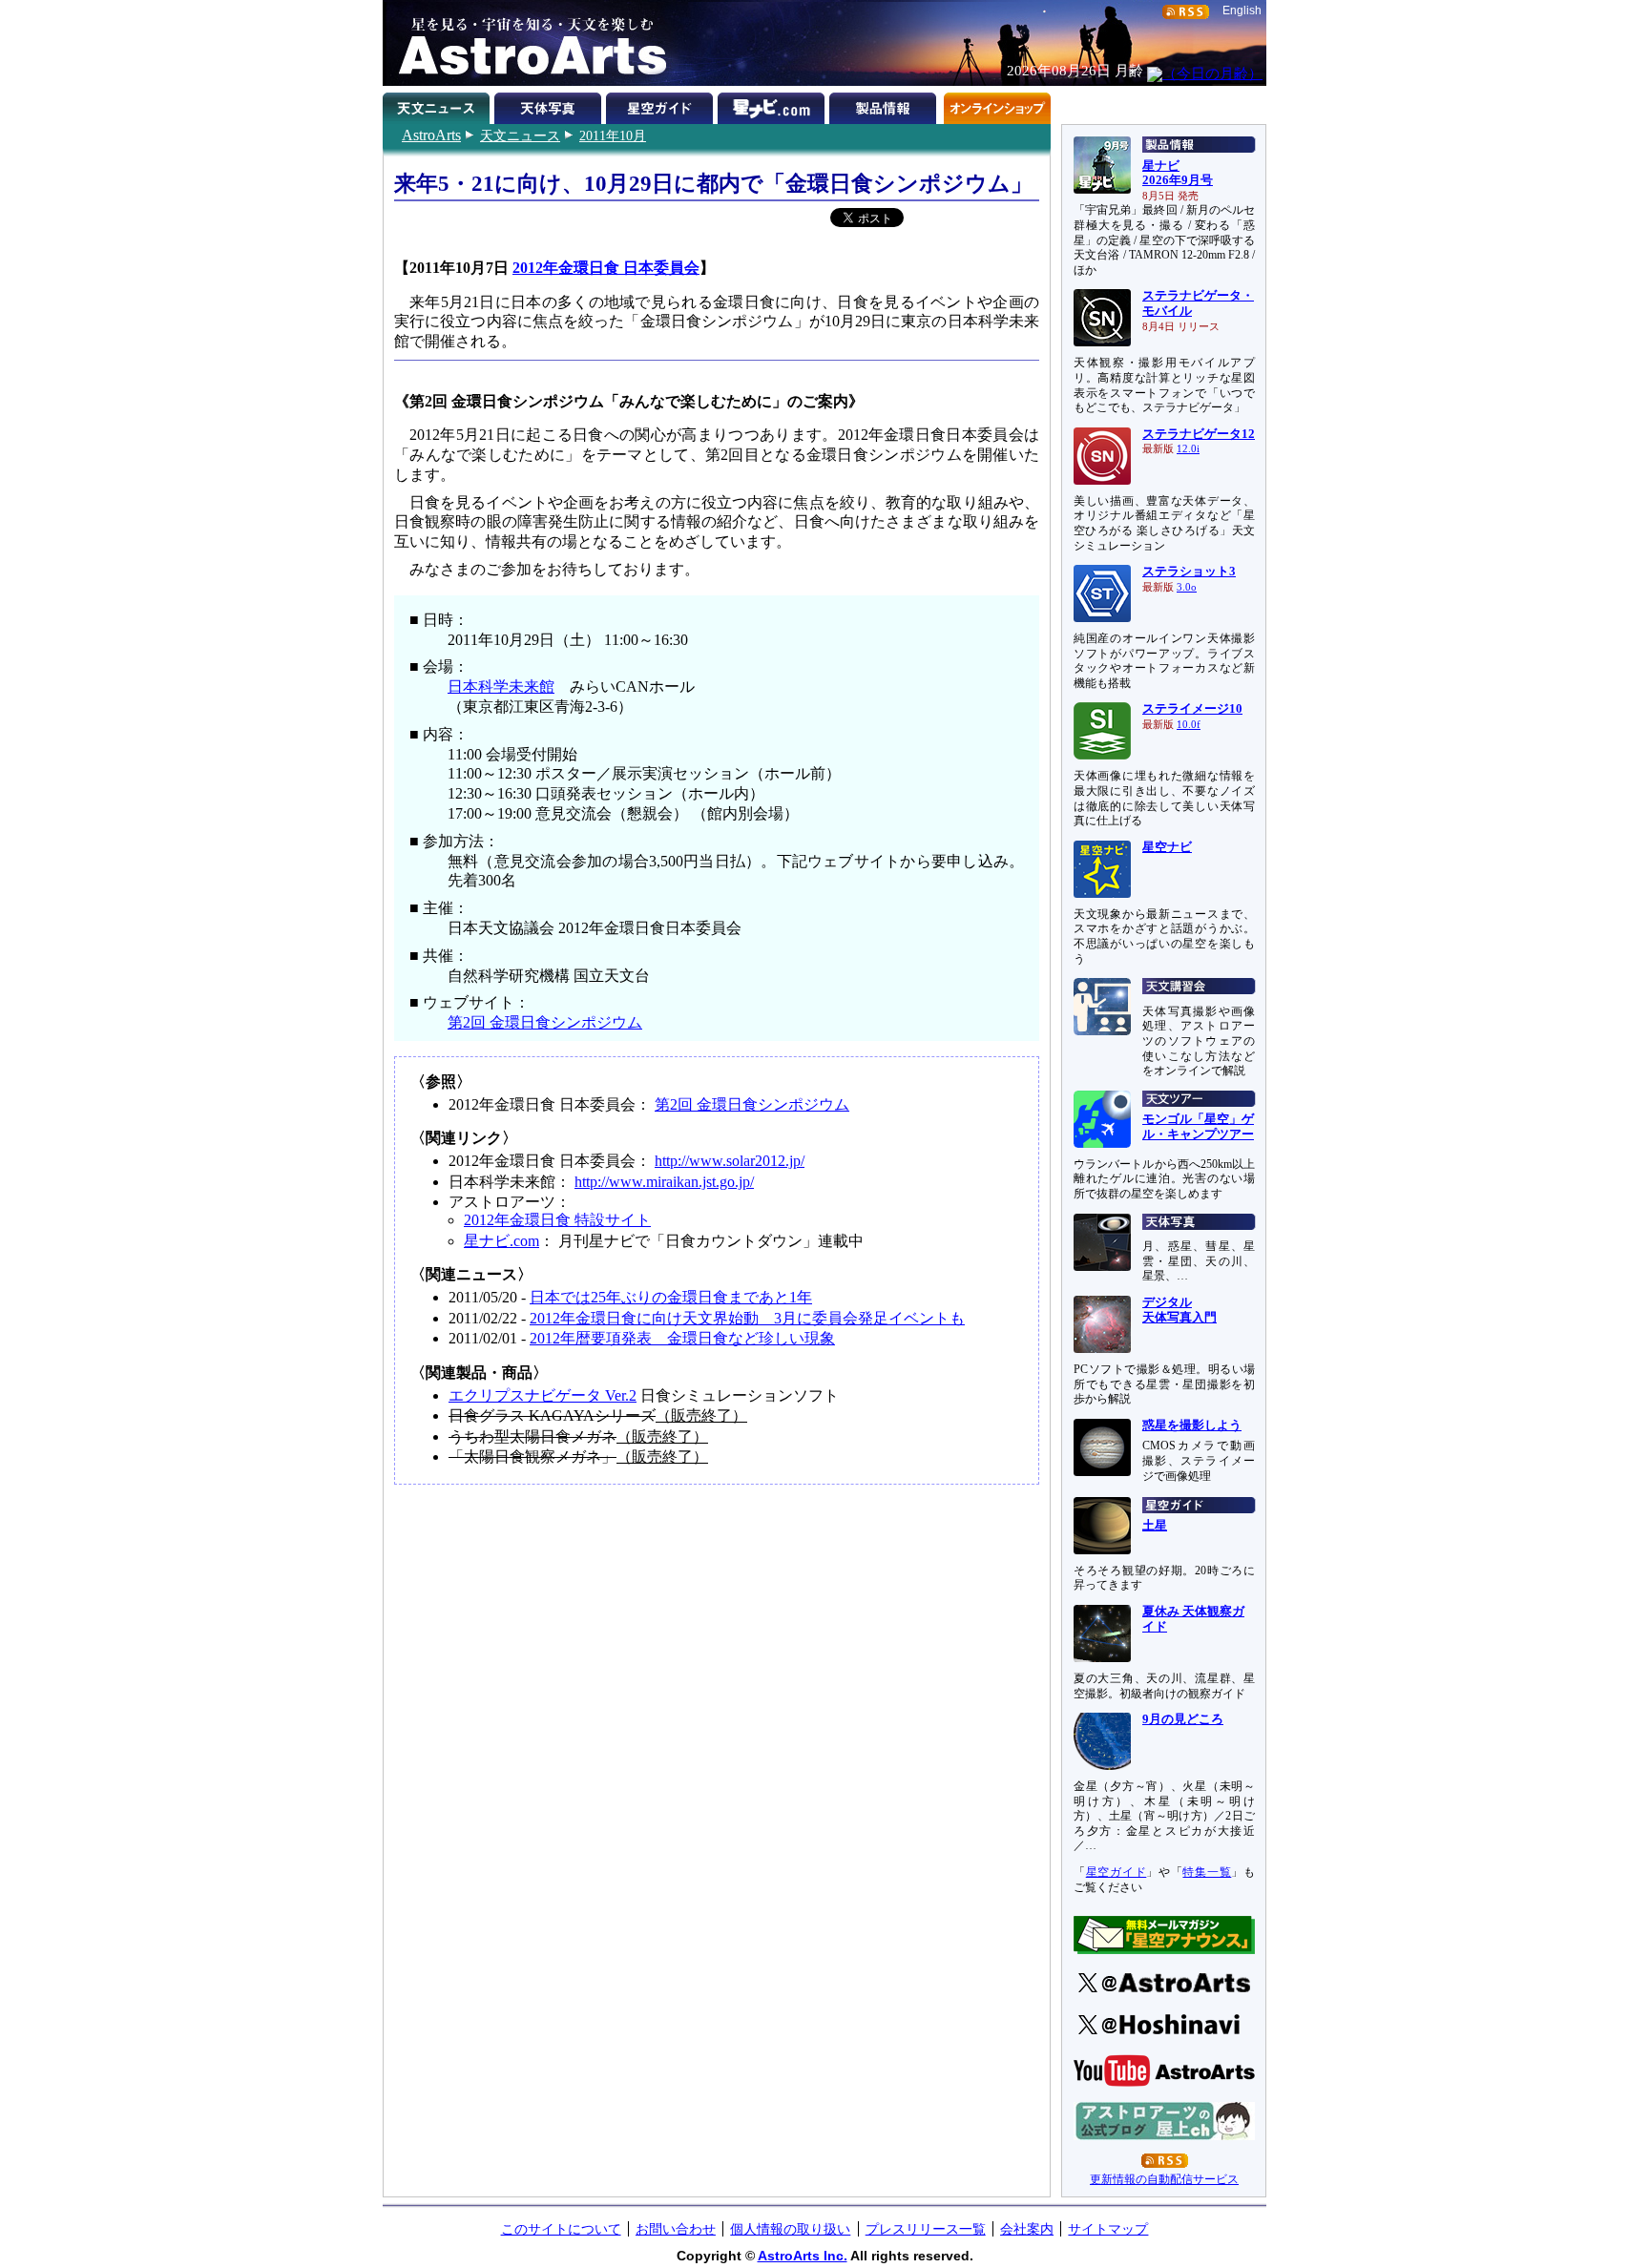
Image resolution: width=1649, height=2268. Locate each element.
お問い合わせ (676, 2229)
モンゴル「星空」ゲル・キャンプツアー (1198, 1127)
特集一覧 (1207, 1872)
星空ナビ (1167, 847)
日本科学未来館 (501, 687)
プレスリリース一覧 (926, 2229)
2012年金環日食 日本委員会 (606, 268)
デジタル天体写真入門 (1179, 1310)
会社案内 (1027, 2229)
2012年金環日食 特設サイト (557, 1220)
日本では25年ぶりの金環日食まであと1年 (671, 1297)
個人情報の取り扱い (790, 2229)
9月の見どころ (1183, 1719)
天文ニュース (520, 135)
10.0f (1189, 725)
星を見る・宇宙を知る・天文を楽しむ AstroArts (526, 43)
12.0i (1188, 449)
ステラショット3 (1189, 572)
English (1242, 10)
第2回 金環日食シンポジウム (545, 1022)
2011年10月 (613, 135)
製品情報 (885, 105)
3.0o (1187, 587)
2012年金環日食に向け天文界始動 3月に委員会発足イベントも (747, 1318)
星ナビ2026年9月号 (1178, 174)
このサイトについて (561, 2229)
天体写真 (550, 105)
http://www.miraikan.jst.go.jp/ (664, 1182)
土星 (1155, 1526)
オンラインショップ (997, 105)
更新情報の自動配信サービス (1164, 2179)
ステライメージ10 (1192, 709)
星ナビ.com (773, 105)
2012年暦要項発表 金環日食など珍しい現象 (682, 1338)
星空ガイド (662, 105)
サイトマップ (1108, 2229)
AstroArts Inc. (803, 2256)
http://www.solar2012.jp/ (730, 1161)
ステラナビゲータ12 (1199, 434)
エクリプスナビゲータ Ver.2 (543, 1395)
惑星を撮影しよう (1192, 1425)
